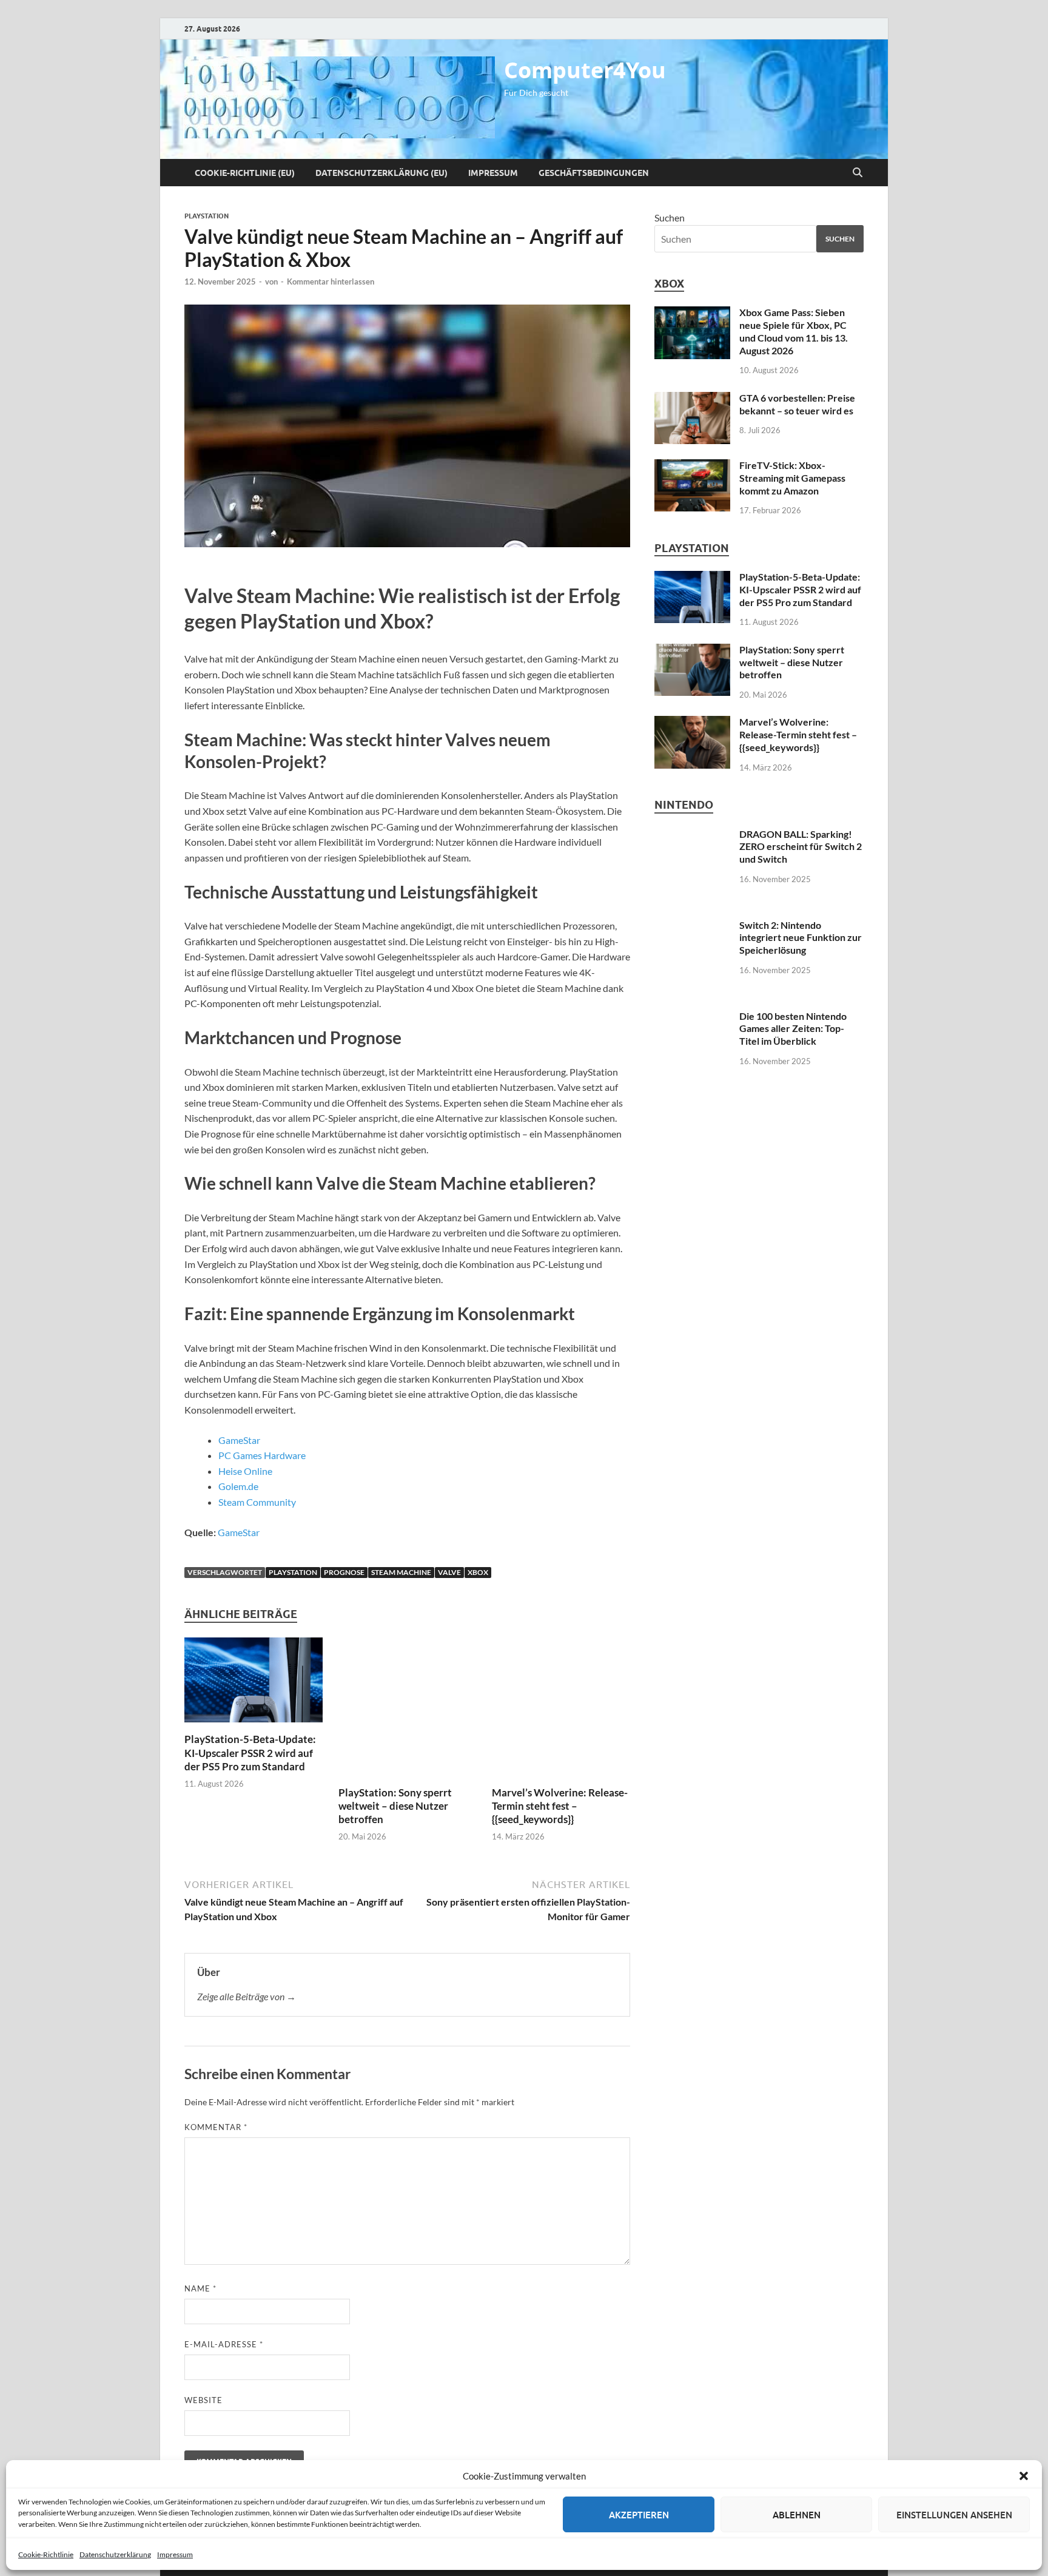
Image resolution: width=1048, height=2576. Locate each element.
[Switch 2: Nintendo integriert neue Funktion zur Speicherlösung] (692, 926)
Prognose (344, 1572)
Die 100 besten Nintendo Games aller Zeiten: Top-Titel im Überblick (793, 1029)
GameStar (239, 1440)
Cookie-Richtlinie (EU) (245, 173)
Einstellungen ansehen (954, 2515)
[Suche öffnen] (858, 173)
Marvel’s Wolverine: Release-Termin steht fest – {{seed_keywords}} (560, 1806)
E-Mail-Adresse (224, 2344)
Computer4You (585, 70)
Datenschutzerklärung (115, 2554)
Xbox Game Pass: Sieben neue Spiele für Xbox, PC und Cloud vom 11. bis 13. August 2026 (794, 331)
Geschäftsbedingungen (594, 173)
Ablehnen (797, 2515)
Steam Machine (401, 1572)
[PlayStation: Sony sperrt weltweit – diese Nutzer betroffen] (408, 1710)
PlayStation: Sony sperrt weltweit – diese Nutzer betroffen (395, 1806)
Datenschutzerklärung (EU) (381, 173)
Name (200, 2288)
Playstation (207, 216)
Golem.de (238, 1486)
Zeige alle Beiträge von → (247, 1996)
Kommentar (216, 2127)
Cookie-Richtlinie (46, 2554)
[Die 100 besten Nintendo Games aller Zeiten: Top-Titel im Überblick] (692, 1017)
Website (203, 2400)
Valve (449, 1572)
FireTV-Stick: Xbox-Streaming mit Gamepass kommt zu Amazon (792, 478)
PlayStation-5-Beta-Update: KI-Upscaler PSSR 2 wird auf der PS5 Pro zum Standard (250, 1752)
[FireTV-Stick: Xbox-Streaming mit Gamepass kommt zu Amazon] (692, 466)
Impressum (175, 2554)
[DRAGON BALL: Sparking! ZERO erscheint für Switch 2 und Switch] (692, 835)
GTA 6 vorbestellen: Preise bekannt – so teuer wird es (797, 404)
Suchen (670, 217)
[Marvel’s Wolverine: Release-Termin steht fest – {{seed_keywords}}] (561, 1710)
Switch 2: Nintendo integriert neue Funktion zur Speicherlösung (801, 938)
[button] (1024, 2476)
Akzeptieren (639, 2515)
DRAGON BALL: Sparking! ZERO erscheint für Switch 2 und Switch (801, 847)
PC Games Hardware (262, 1455)
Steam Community (257, 1502)
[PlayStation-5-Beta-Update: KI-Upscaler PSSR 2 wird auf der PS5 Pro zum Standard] (254, 1684)
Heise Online (245, 1471)
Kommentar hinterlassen (331, 282)
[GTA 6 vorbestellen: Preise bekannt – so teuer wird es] (692, 399)
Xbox (478, 1572)
